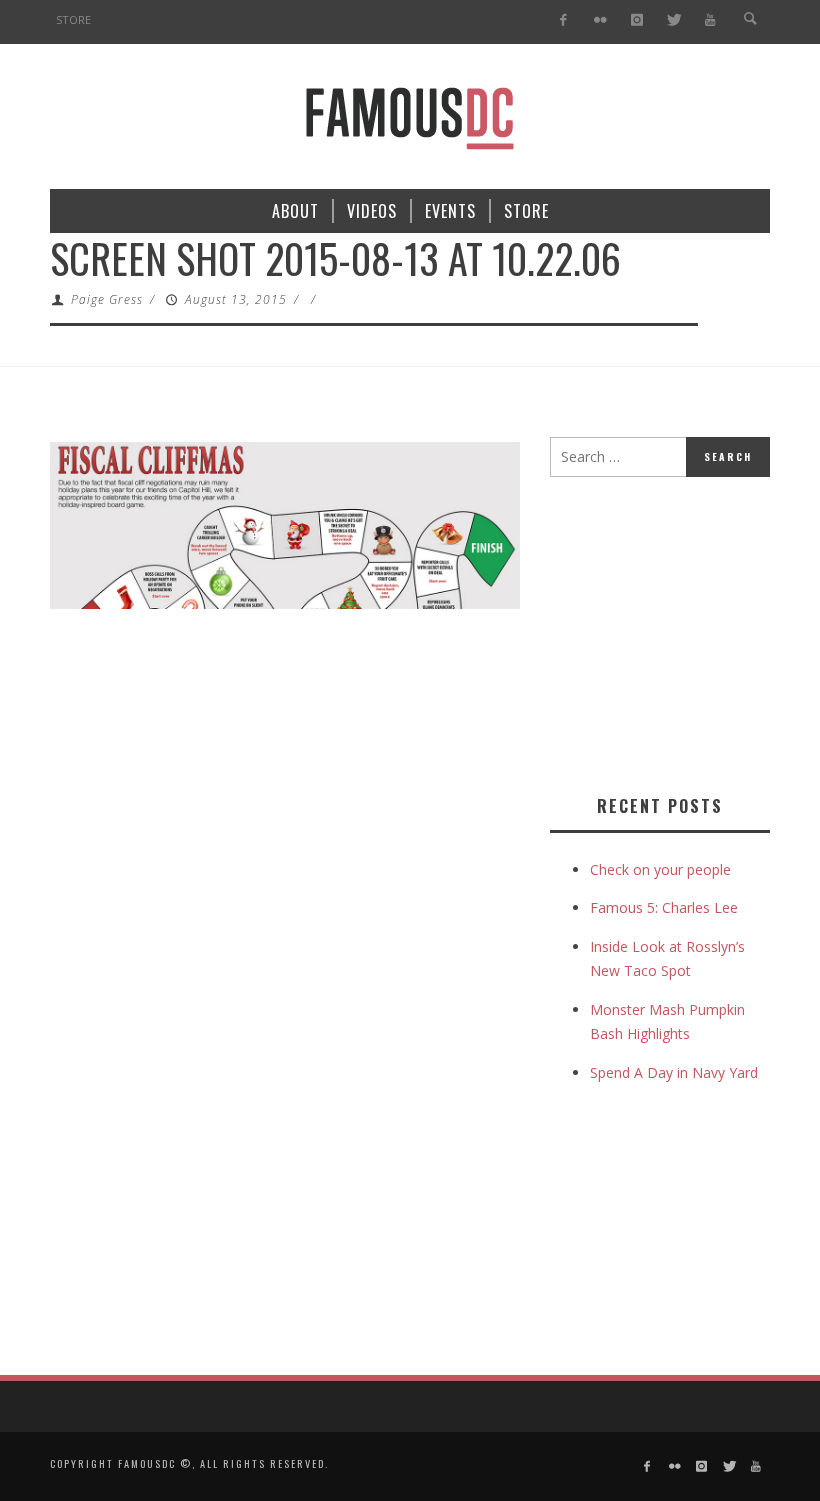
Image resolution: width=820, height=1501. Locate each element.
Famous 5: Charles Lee (664, 907)
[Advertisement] (685, 632)
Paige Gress (107, 299)
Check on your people (662, 869)
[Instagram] (636, 20)
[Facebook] (563, 20)
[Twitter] (673, 20)
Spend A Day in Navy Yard (674, 1072)
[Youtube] (710, 20)
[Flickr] (600, 20)
